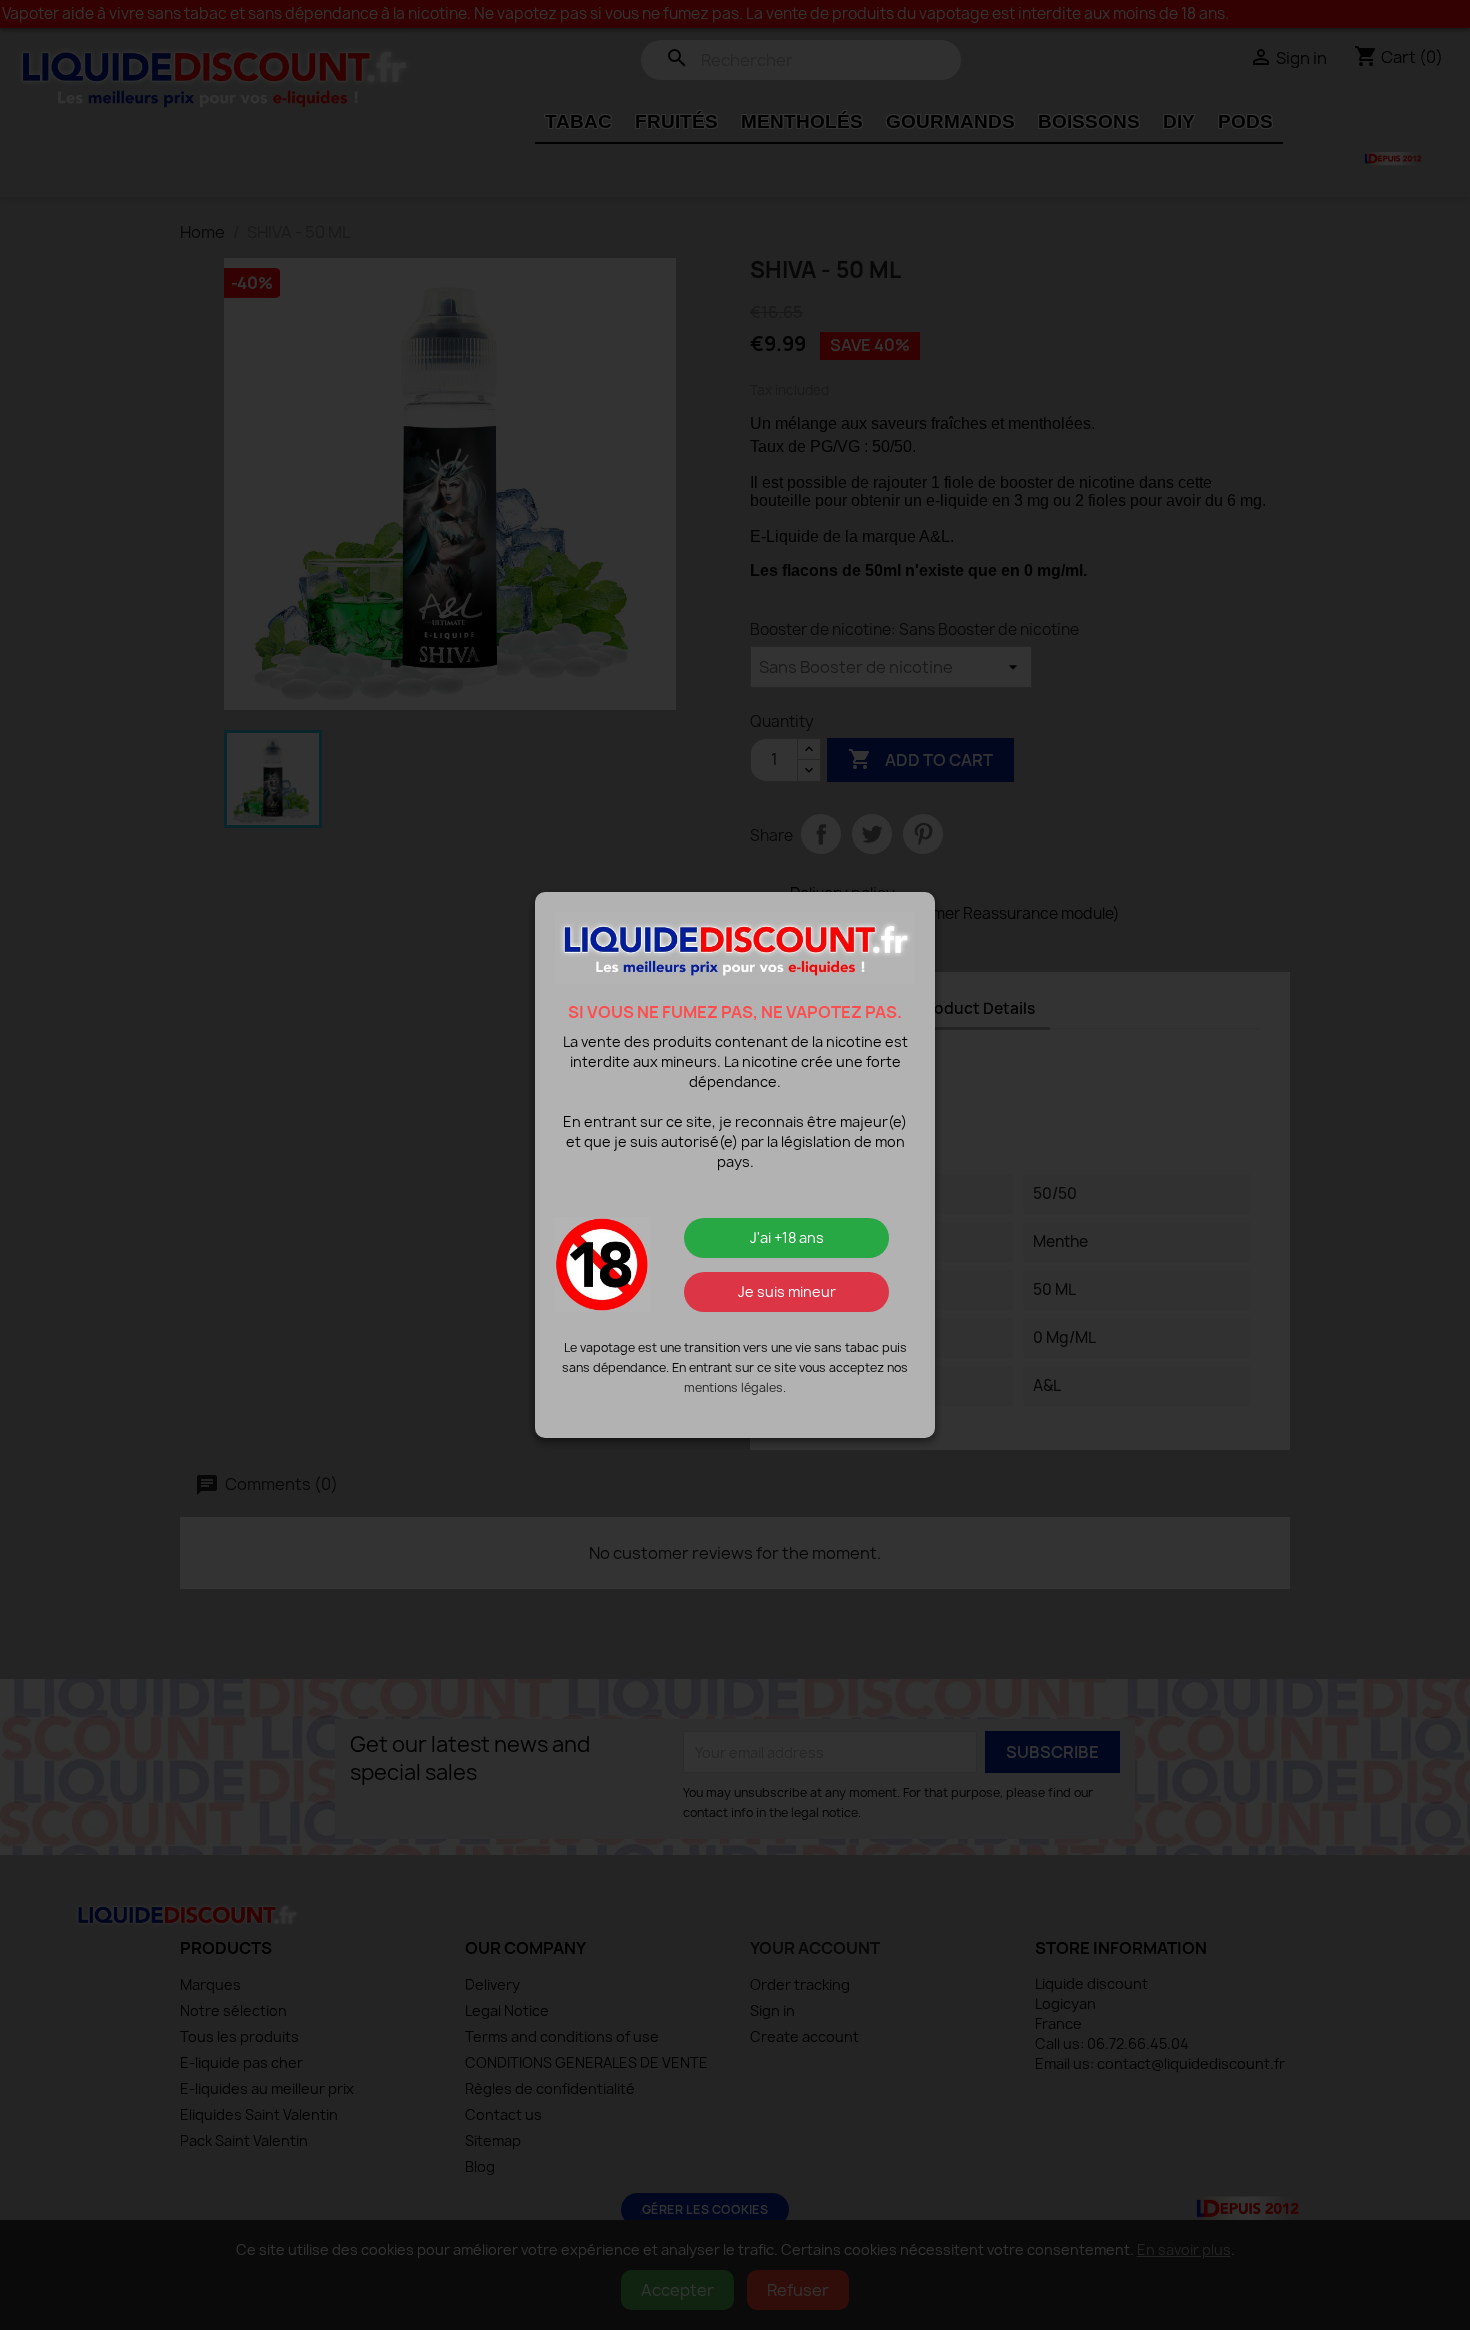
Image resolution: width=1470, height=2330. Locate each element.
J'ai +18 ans (787, 1237)
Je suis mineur (787, 1291)
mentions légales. (735, 1387)
